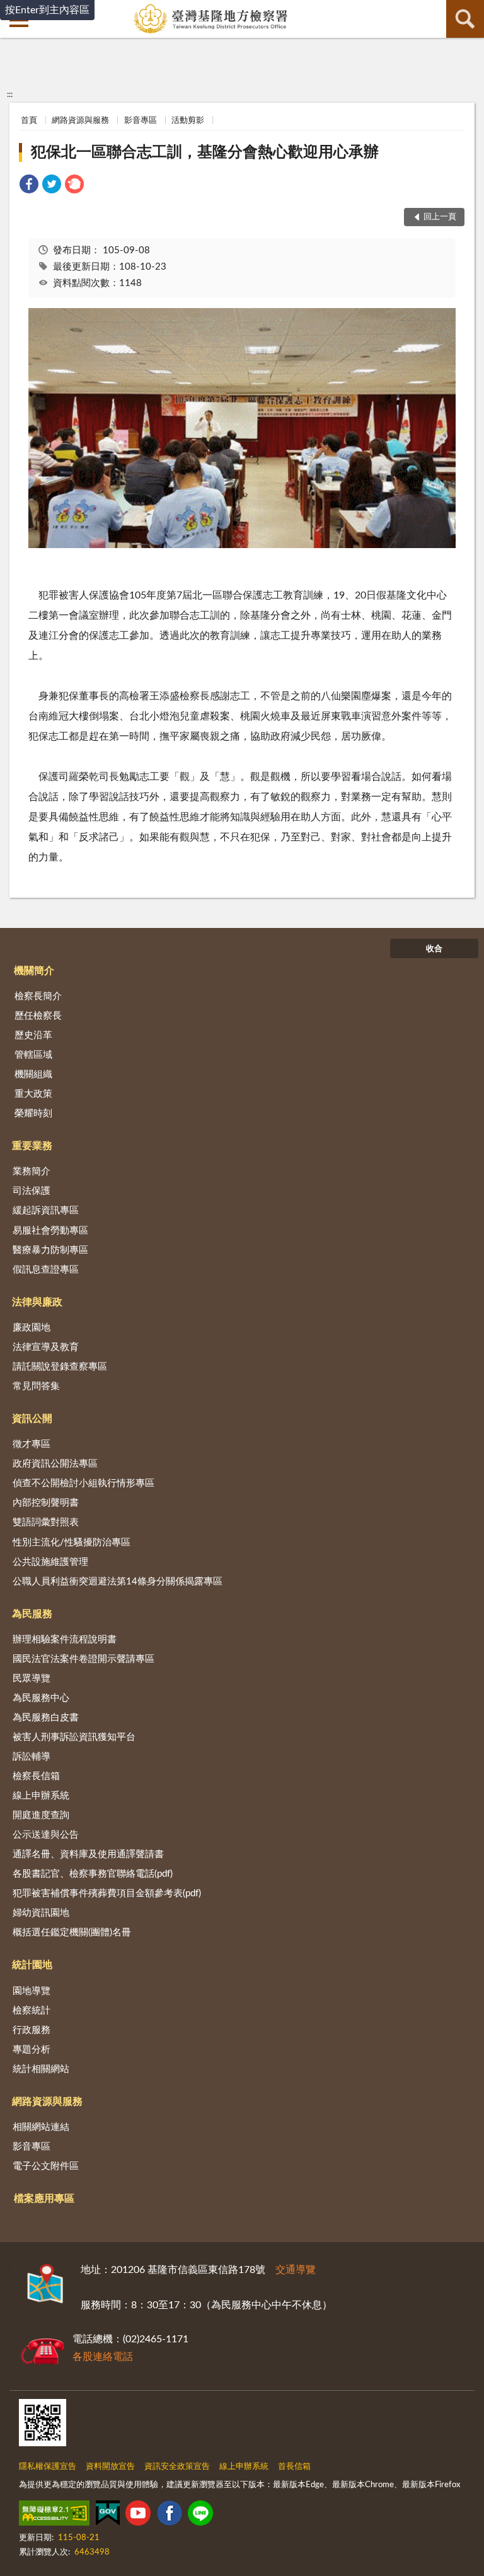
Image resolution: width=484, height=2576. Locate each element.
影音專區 (141, 121)
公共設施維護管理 (50, 1562)
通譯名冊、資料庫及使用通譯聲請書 (88, 1854)
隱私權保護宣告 (48, 2467)
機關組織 (33, 1074)
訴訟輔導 (32, 1757)
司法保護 (32, 1191)
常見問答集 (36, 1386)
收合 (434, 949)
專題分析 (32, 2050)
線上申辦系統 (41, 1796)
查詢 (465, 19)
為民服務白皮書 (46, 1718)
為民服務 (32, 1614)
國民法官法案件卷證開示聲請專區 (84, 1659)
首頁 (29, 121)
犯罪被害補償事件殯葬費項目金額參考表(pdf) (107, 1893)
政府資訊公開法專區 (55, 1464)
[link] (29, 186)
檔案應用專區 (44, 2199)
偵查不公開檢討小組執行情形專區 (84, 1483)
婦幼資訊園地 (41, 1913)
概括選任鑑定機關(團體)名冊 (72, 1932)
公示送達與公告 (46, 1835)
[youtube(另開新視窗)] (138, 2516)
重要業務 (32, 1146)
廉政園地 (32, 1328)
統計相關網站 (41, 2069)
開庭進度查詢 (41, 1815)
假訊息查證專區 (46, 1270)
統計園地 (32, 1965)
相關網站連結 (41, 2127)
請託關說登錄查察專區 (60, 1367)
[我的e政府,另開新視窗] (108, 2516)
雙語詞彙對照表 (46, 1522)
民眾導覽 (32, 1679)
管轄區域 (33, 1055)
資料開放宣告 (110, 2467)
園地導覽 (32, 1991)
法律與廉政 (37, 1302)
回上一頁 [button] (440, 217)
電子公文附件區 (46, 2166)
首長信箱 (294, 2467)
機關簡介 (34, 971)
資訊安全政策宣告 (177, 2467)
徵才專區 (32, 1444)
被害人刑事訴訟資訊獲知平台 (74, 1737)
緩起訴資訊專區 (46, 1211)
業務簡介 (32, 1171)
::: (10, 94)
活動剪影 (188, 121)
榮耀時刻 (33, 1113)
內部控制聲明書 (46, 1503)
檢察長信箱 (36, 1776)
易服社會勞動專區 (50, 1231)
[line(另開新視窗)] (200, 2516)
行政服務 (32, 2030)
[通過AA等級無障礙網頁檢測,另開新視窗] (54, 2516)
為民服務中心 (41, 1698)
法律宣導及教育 (46, 1347)
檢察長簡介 (38, 996)
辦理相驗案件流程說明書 (65, 1640)
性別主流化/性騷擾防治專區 (72, 1543)
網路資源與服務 (80, 121)
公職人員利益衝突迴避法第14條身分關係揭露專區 (118, 1582)
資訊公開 (32, 1419)
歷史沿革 (33, 1035)
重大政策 (33, 1094)
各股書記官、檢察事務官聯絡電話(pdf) (93, 1874)
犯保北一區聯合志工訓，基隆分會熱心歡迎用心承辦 (205, 152)
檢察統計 (32, 2011)
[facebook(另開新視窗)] (170, 2516)
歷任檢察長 (38, 1016)
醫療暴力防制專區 (50, 1250)
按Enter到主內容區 (47, 10)
